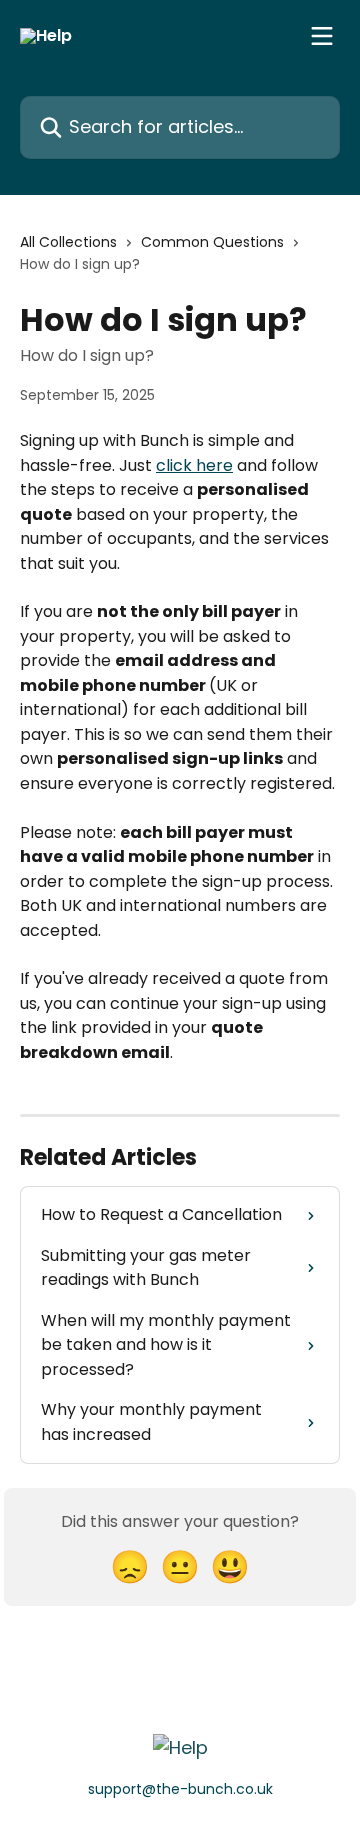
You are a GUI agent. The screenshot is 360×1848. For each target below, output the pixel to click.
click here (194, 465)
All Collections (68, 242)
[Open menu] (322, 36)
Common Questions (212, 242)
